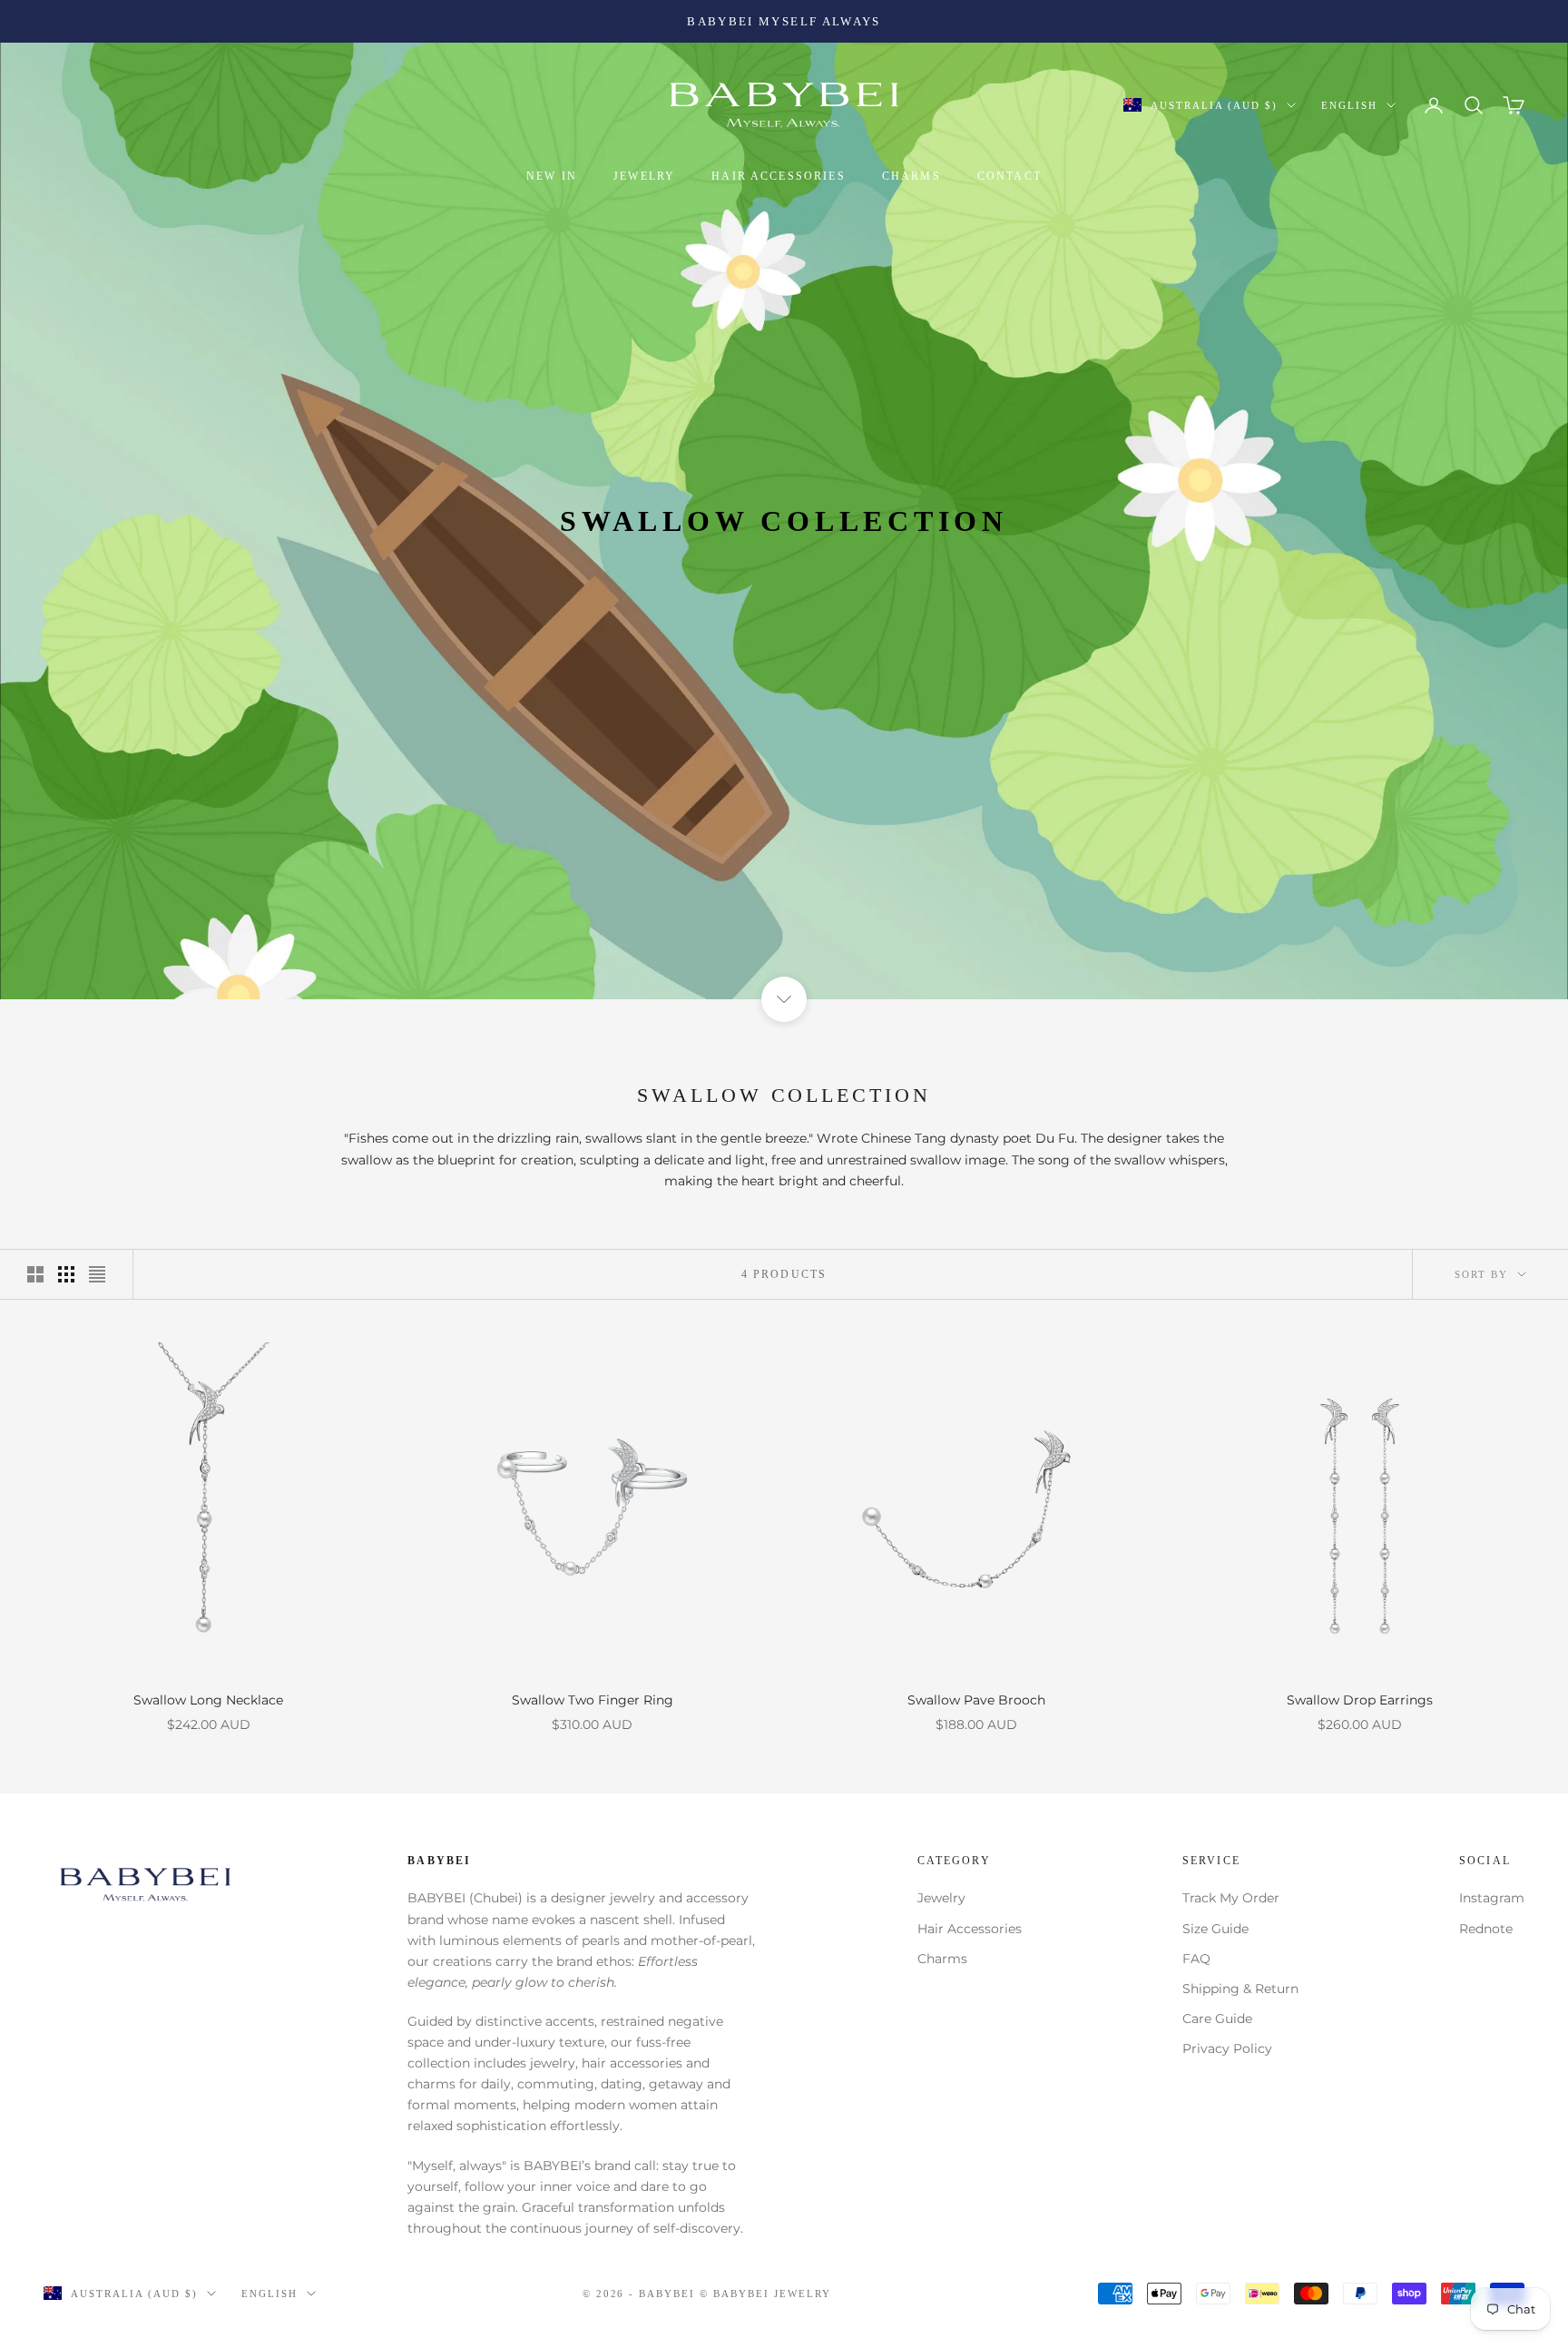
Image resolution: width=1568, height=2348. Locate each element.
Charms (942, 1959)
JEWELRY (644, 176)
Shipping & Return (1240, 1989)
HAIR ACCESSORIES (779, 176)
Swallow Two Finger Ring (593, 1700)
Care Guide (1217, 2019)
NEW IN (552, 176)
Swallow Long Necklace (208, 1700)
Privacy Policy (1227, 2048)
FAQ (1196, 1959)
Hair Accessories (970, 1929)
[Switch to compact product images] (97, 1274)
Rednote (1486, 1929)
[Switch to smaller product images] (66, 1274)
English (1349, 105)
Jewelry (941, 1898)
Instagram (1492, 1898)
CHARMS (911, 176)
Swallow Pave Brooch (976, 1700)
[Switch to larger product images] (35, 1274)
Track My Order (1231, 1898)
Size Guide (1215, 1929)
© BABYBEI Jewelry (765, 2294)
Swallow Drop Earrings (1360, 1700)
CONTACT (1009, 176)
